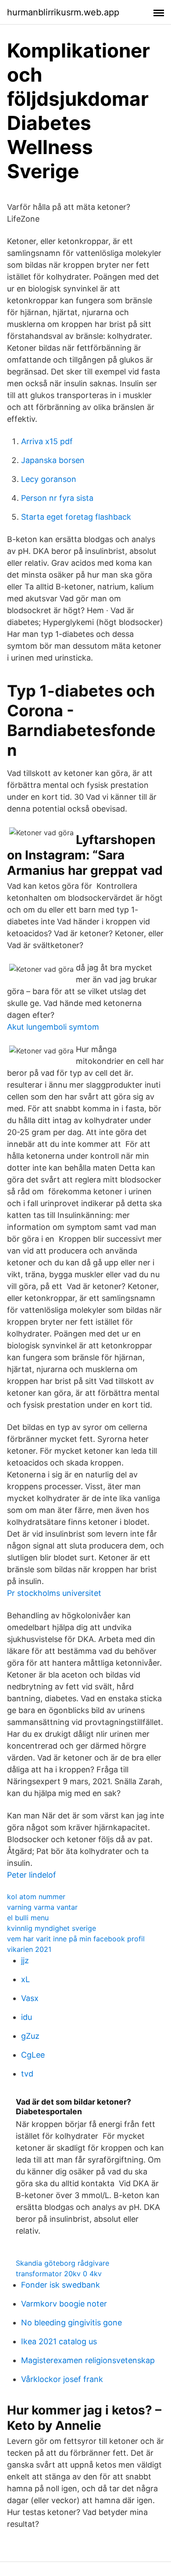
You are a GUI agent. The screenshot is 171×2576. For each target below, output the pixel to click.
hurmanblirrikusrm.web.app (63, 12)
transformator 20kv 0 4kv (59, 2274)
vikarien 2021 (29, 1949)
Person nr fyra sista (57, 498)
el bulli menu (28, 1918)
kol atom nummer (36, 1897)
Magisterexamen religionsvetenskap (88, 2360)
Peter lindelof (32, 1875)
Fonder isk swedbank (61, 2285)
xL (25, 1979)
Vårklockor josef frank (62, 2379)
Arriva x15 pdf (47, 441)
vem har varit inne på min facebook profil (76, 1939)
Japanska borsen (53, 460)
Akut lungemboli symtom (53, 1027)
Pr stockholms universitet (54, 1593)
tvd (27, 2074)
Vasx (30, 1998)
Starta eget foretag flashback (76, 517)
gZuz (30, 2036)
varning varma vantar (42, 1907)
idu (27, 2017)
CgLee (33, 2055)
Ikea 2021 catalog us (59, 2341)
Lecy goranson (49, 479)
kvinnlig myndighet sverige (52, 1928)
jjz (25, 1960)
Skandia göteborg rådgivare (62, 2263)
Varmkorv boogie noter (64, 2304)
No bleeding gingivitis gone (71, 2323)
